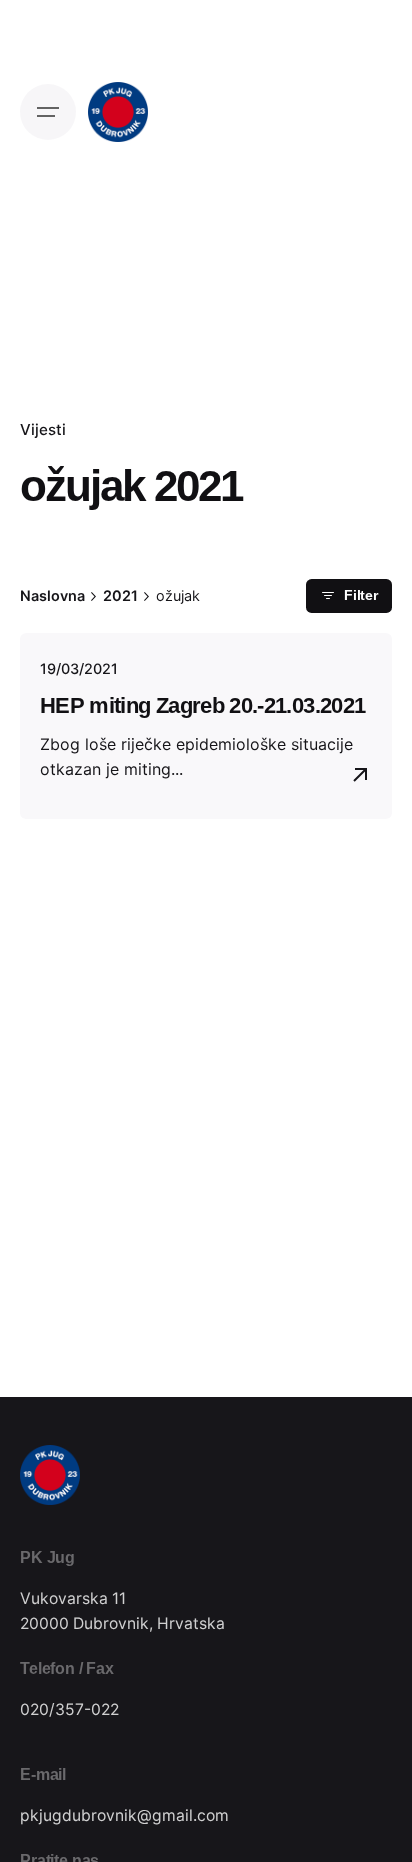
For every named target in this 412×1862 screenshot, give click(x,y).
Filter (361, 595)
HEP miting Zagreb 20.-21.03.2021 (202, 705)
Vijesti (43, 429)
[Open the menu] (48, 112)
